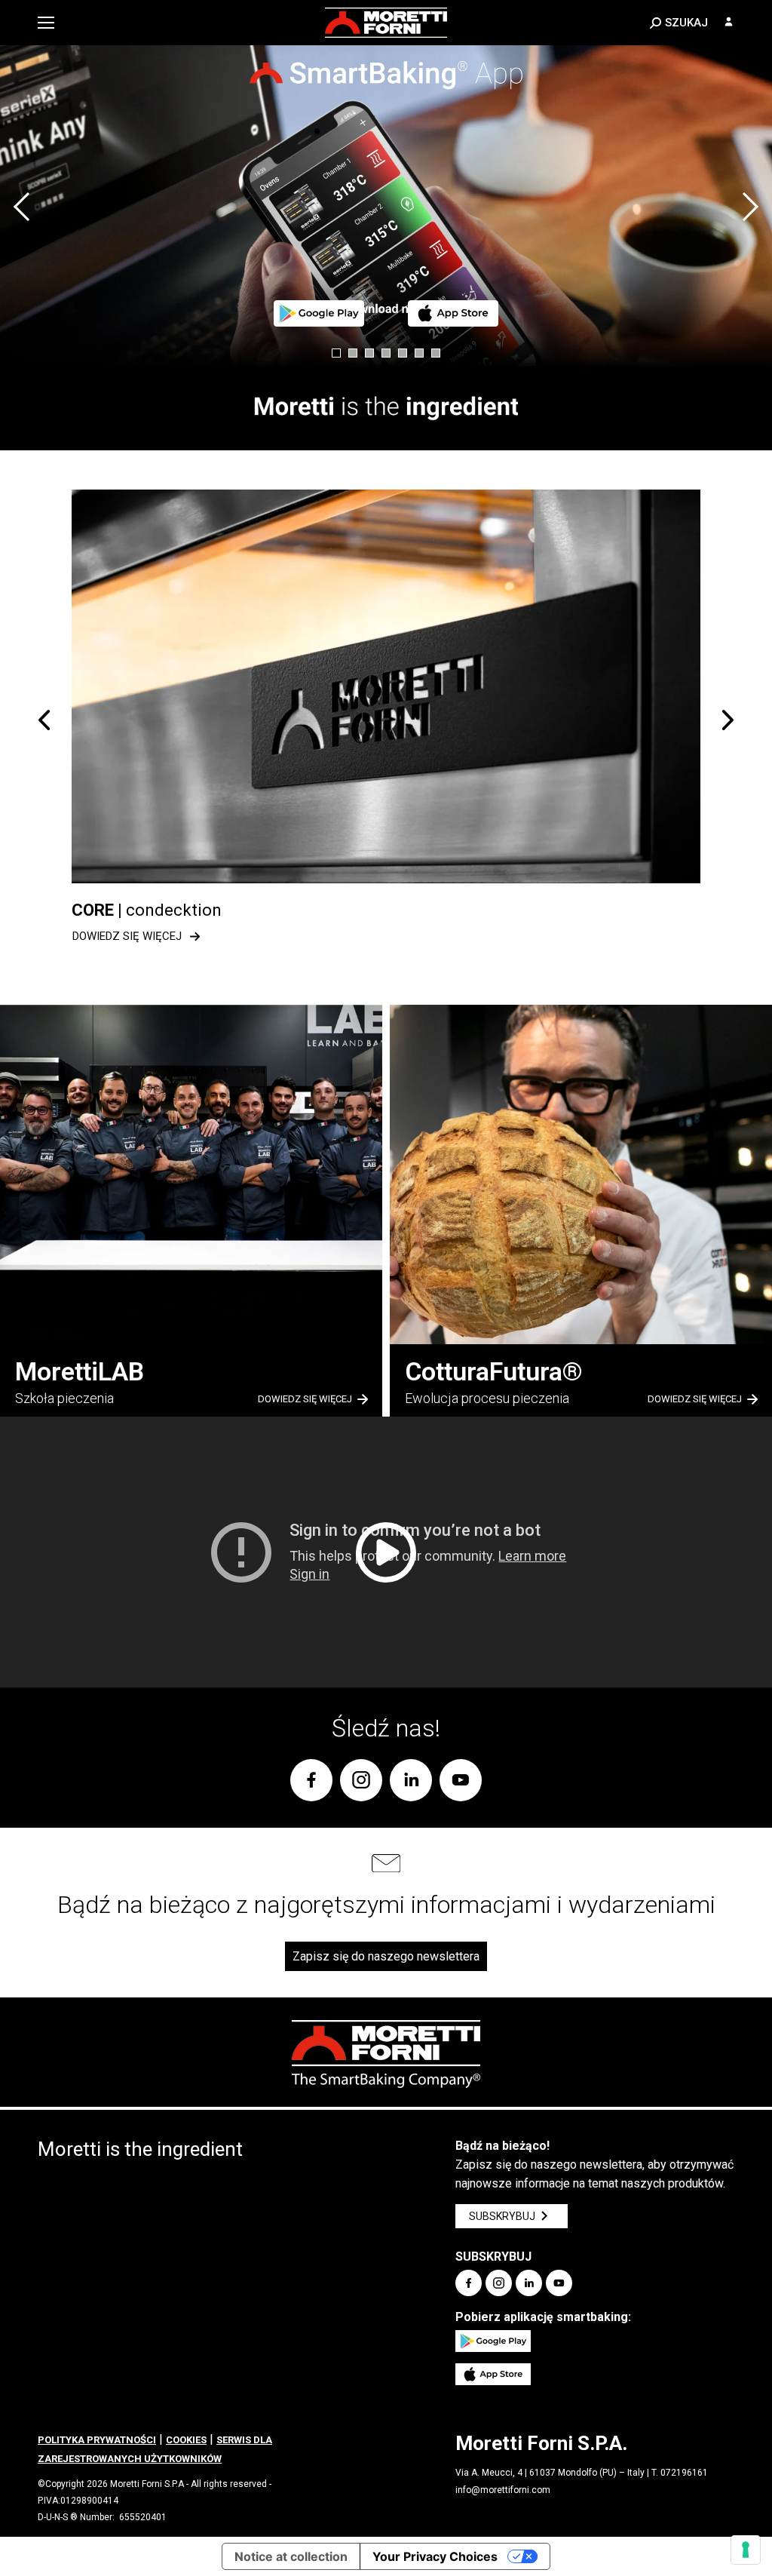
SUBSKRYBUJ (502, 2216)
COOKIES (186, 2440)
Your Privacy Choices (435, 2556)
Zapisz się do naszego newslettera (386, 1956)
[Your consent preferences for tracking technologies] (746, 2550)
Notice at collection (291, 2556)
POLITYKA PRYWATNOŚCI (97, 2440)
